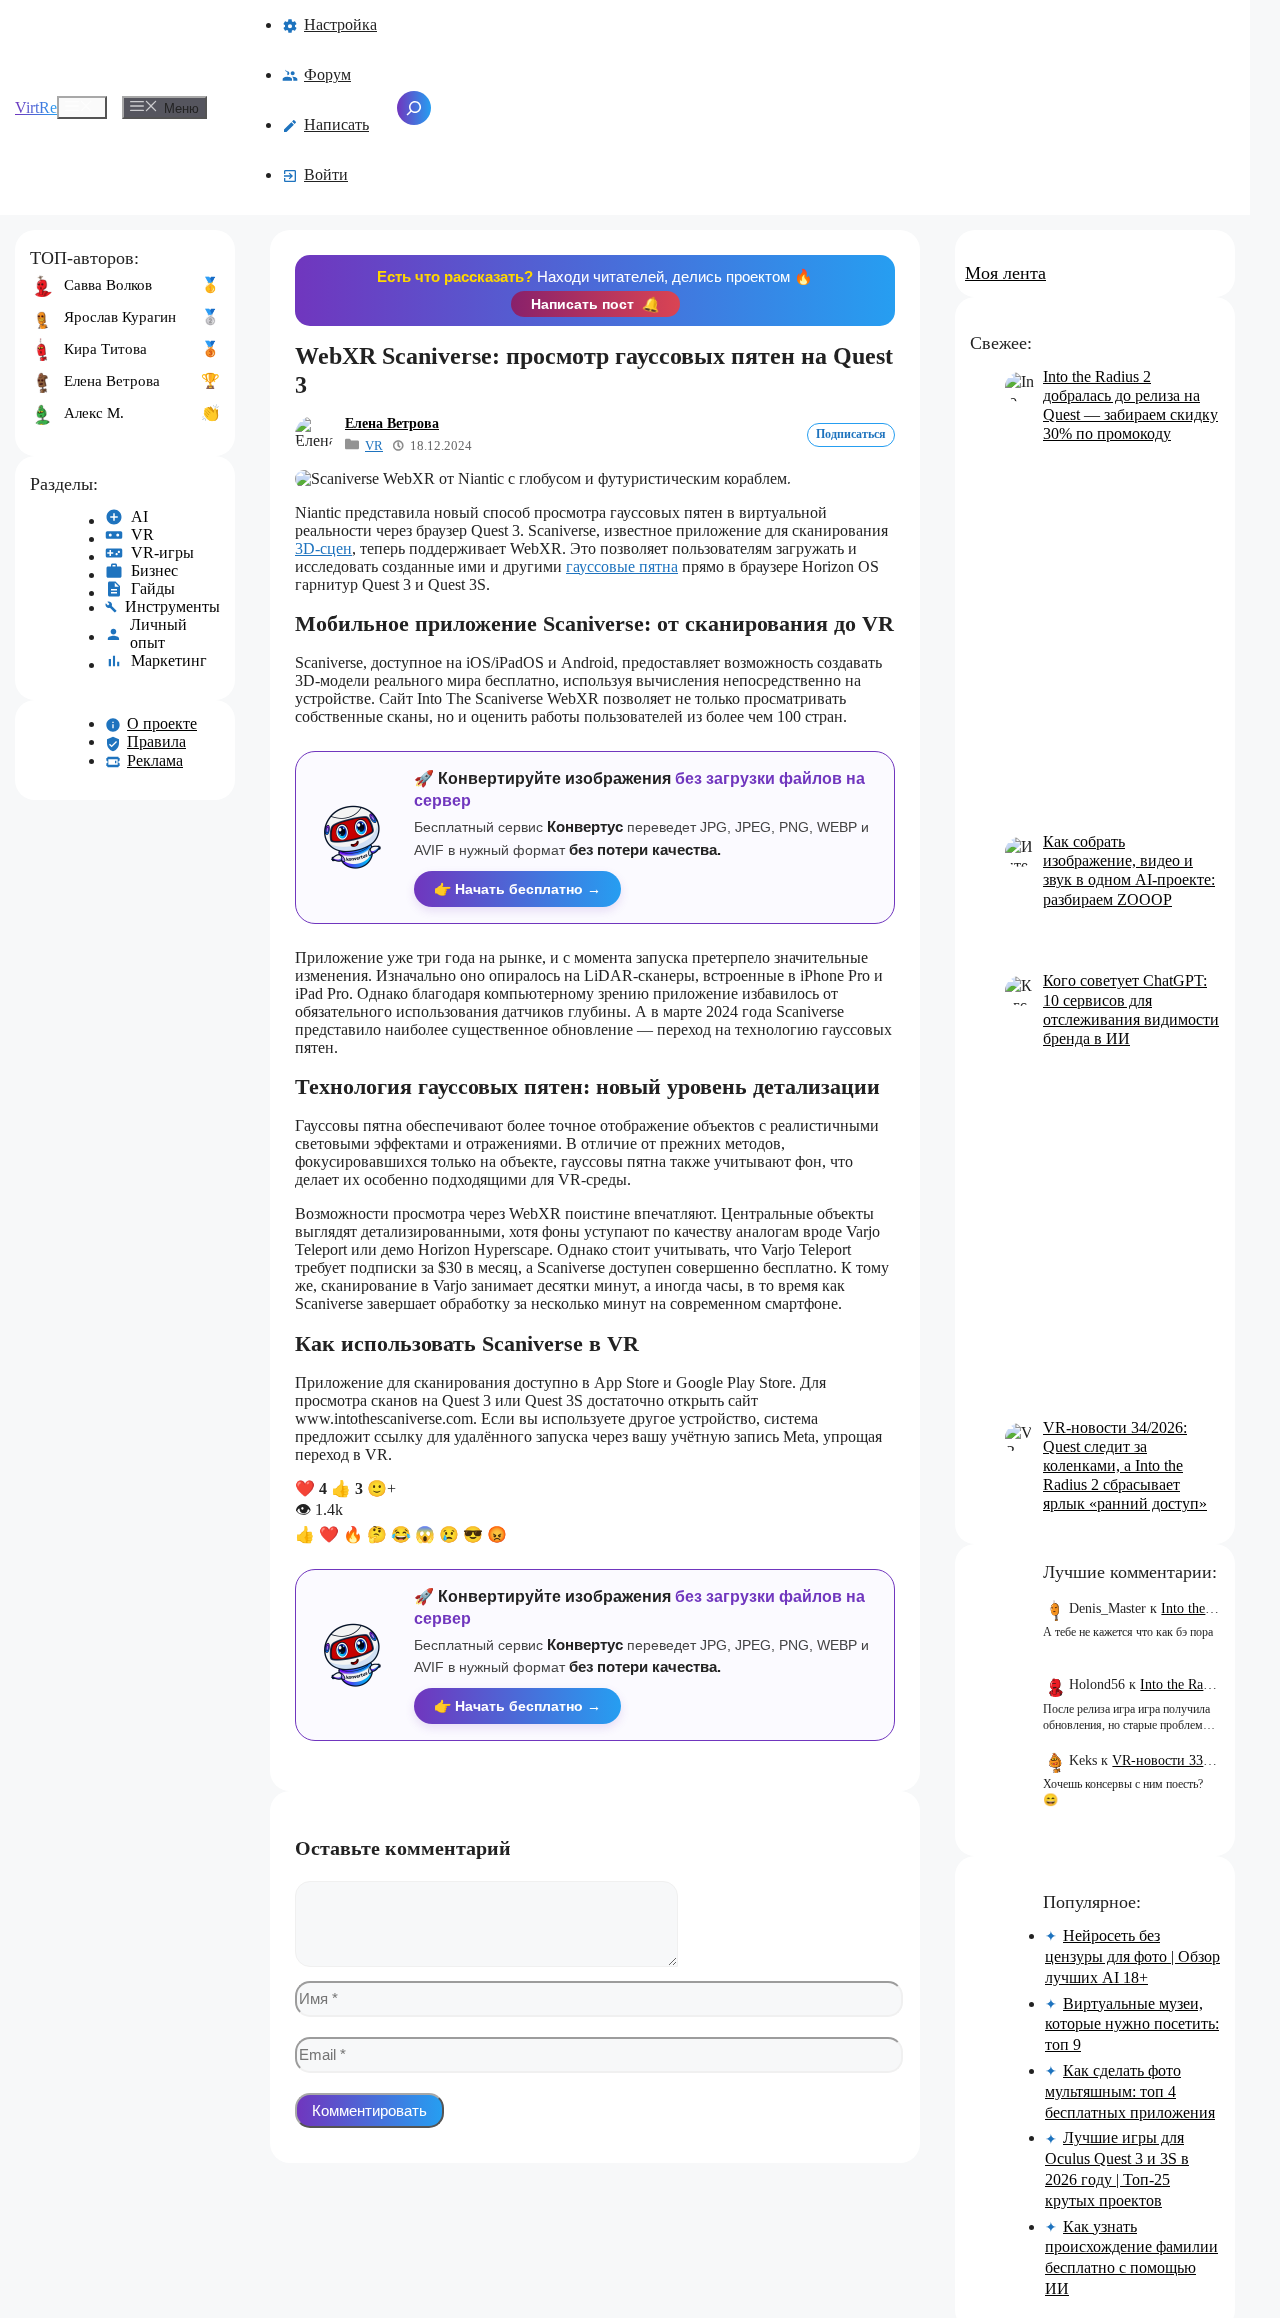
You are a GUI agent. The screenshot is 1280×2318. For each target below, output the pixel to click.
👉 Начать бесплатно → (517, 889)
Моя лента (1005, 273)
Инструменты (172, 606)
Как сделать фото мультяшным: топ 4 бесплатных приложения (1130, 2091)
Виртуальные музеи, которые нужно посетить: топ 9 (1132, 2024)
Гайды (153, 588)
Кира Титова (105, 349)
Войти (326, 174)
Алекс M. (94, 413)
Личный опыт (158, 633)
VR (374, 445)
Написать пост (595, 304)
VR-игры (162, 552)
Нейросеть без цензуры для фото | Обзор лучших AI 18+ (1132, 1956)
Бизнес (154, 570)
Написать (336, 124)
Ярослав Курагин (120, 317)
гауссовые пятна (622, 566)
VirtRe (36, 107)
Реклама (155, 760)
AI (139, 516)
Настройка (340, 24)
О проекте (162, 723)
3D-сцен (323, 548)
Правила (156, 741)
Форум (327, 74)
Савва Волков (108, 285)
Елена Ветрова (392, 423)
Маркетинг (169, 660)
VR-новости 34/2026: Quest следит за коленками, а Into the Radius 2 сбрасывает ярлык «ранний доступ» (1125, 1466)
